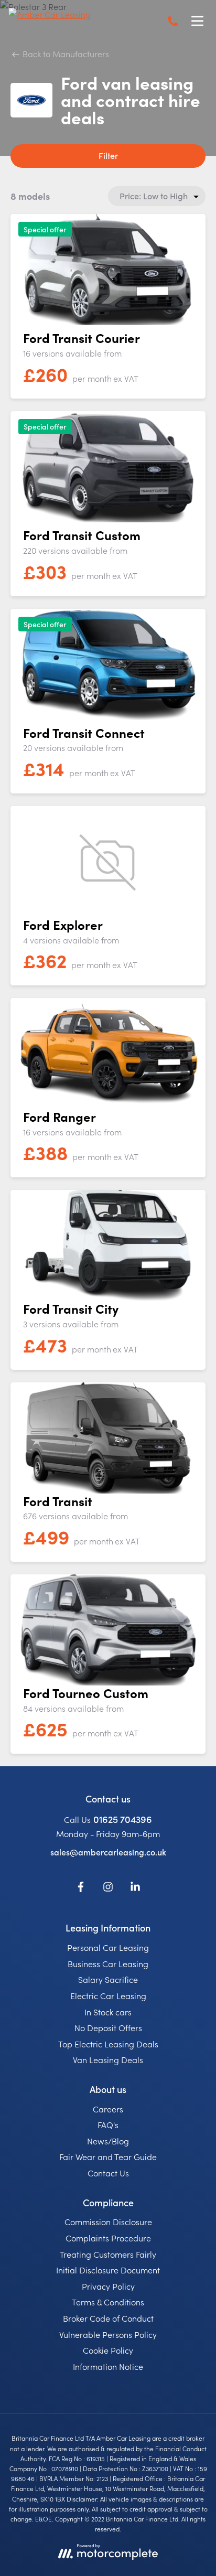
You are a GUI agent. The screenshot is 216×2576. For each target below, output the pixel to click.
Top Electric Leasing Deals (108, 2044)
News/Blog (108, 2141)
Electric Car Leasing (108, 1995)
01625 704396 (123, 1819)
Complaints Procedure (108, 2238)
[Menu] (197, 21)
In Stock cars (108, 2012)
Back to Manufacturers (65, 53)
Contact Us (108, 2173)
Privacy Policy (108, 2286)
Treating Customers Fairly (108, 2254)
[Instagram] (108, 1888)
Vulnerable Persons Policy (108, 2334)
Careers (108, 2109)
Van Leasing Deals (108, 2059)
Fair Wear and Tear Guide (108, 2156)
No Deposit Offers (108, 2027)
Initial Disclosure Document (108, 2270)
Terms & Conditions (108, 2302)
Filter (108, 155)
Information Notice (108, 2366)
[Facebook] (81, 1888)
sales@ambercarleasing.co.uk (108, 1852)
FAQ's (108, 2124)
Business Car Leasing (108, 1963)
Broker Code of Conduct (108, 2318)
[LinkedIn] (135, 1888)
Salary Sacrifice (108, 1979)
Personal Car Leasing (108, 1947)
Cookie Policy (108, 2350)
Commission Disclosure (108, 2221)
